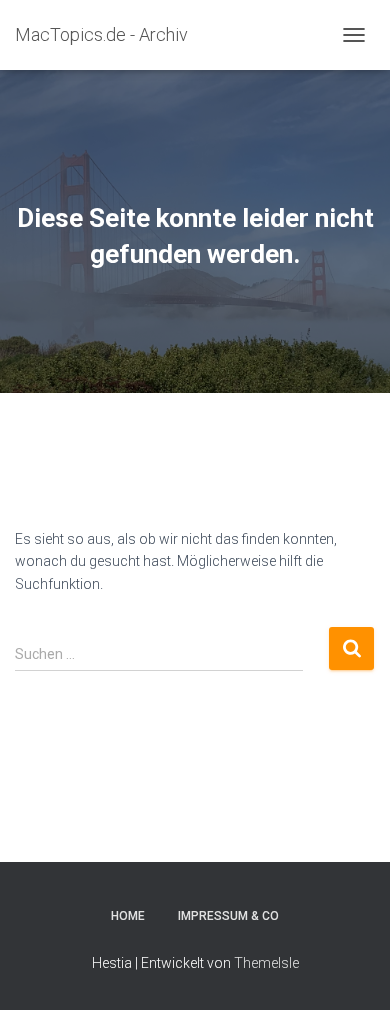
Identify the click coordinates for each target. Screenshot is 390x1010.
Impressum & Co (228, 916)
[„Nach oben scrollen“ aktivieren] (350, 970)
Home (128, 916)
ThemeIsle (266, 963)
